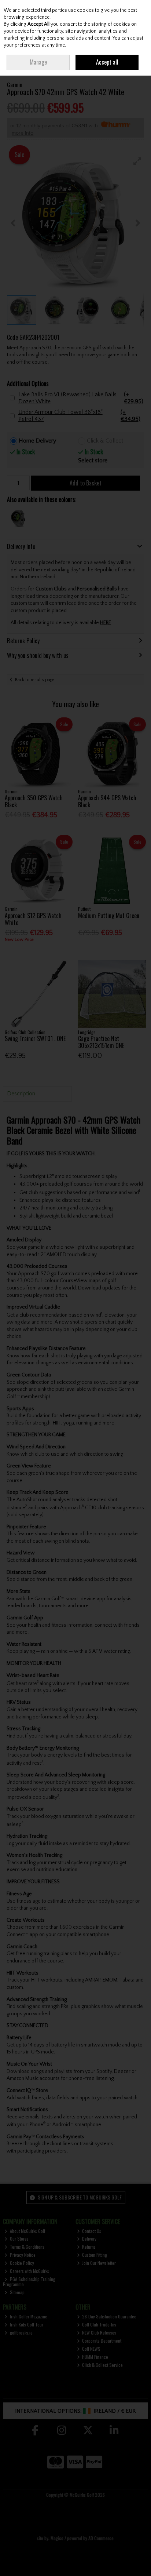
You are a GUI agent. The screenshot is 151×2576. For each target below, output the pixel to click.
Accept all (107, 62)
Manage (38, 62)
